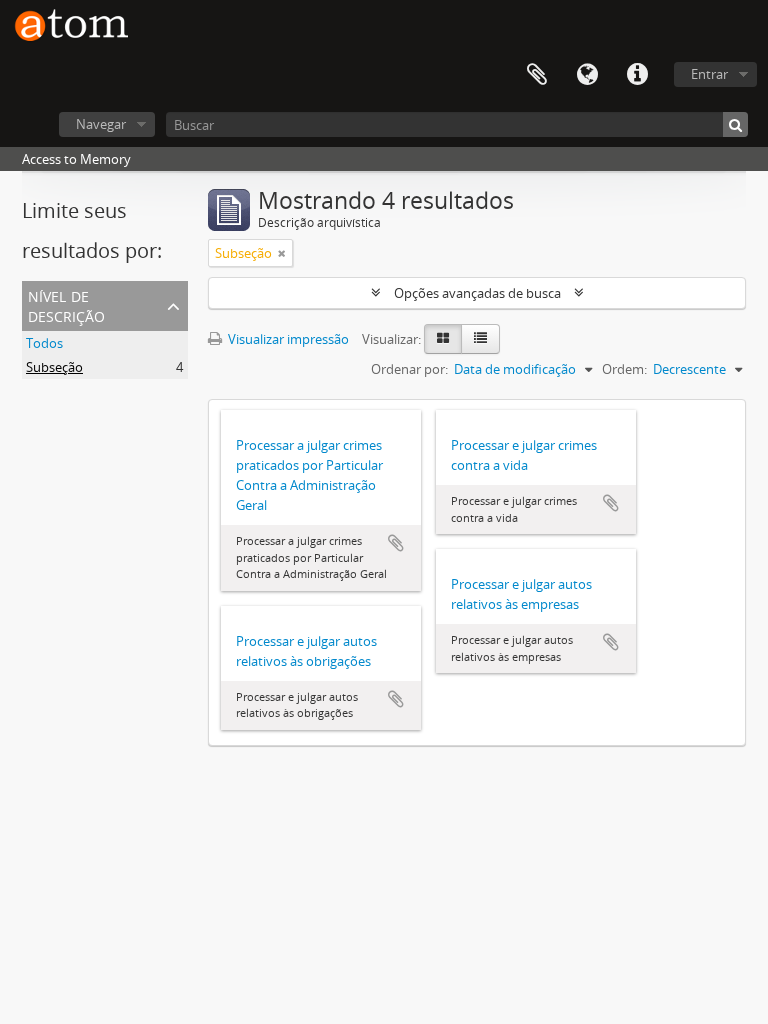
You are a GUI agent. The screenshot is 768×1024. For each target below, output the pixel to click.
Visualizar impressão (287, 339)
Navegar (101, 124)
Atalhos (637, 75)
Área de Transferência (537, 75)
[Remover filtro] (282, 253)
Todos (44, 343)
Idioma (587, 75)
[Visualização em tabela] (480, 339)
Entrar (709, 74)
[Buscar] (735, 124)
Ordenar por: (409, 369)
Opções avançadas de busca (477, 293)
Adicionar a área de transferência (396, 543)
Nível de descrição (66, 304)
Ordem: (624, 369)
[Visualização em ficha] (443, 339)
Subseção (54, 367)
